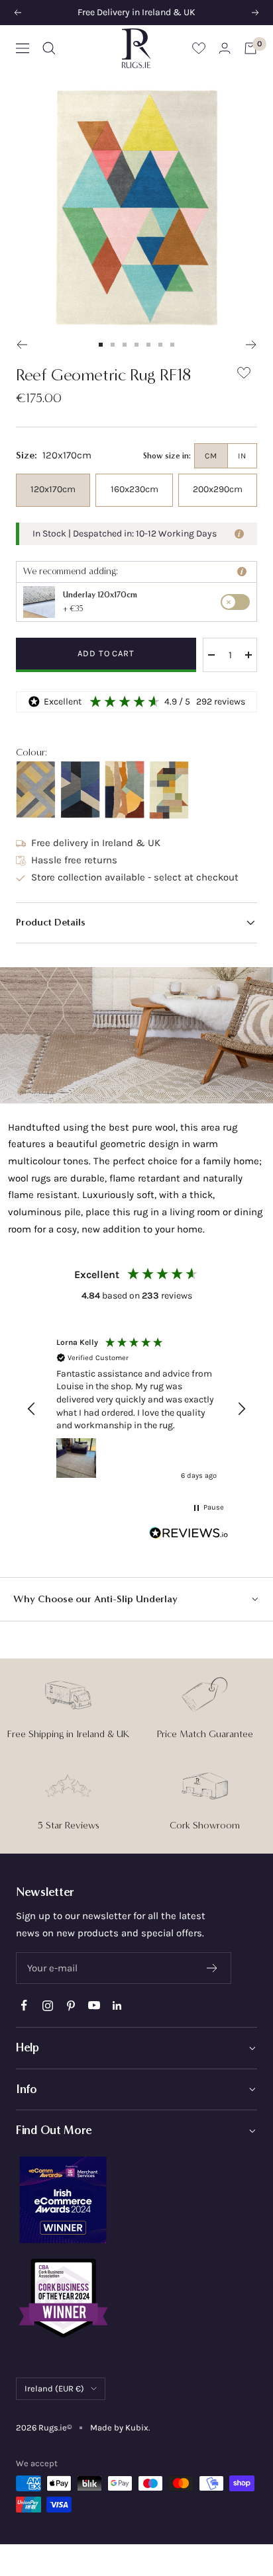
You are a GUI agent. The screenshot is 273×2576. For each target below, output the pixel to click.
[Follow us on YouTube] (94, 2005)
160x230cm (135, 489)
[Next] (251, 345)
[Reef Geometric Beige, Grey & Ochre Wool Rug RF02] (36, 790)
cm (211, 456)
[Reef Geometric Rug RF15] (169, 790)
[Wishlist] (199, 48)
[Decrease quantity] (211, 655)
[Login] (225, 48)
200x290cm (218, 489)
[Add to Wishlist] (244, 375)
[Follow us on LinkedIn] (117, 2005)
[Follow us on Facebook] (24, 2005)
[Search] (49, 48)
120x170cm (53, 489)
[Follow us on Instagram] (47, 2005)
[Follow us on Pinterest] (71, 2005)
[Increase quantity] (248, 655)
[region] (136, 1409)
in (242, 456)
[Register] (212, 1968)
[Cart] (250, 48)
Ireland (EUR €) (54, 2388)
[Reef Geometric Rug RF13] (80, 790)
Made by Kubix (119, 2427)
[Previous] (22, 345)
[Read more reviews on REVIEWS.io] (189, 1536)
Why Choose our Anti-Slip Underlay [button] (95, 1599)
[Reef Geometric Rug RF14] (125, 790)
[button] (136, 923)
